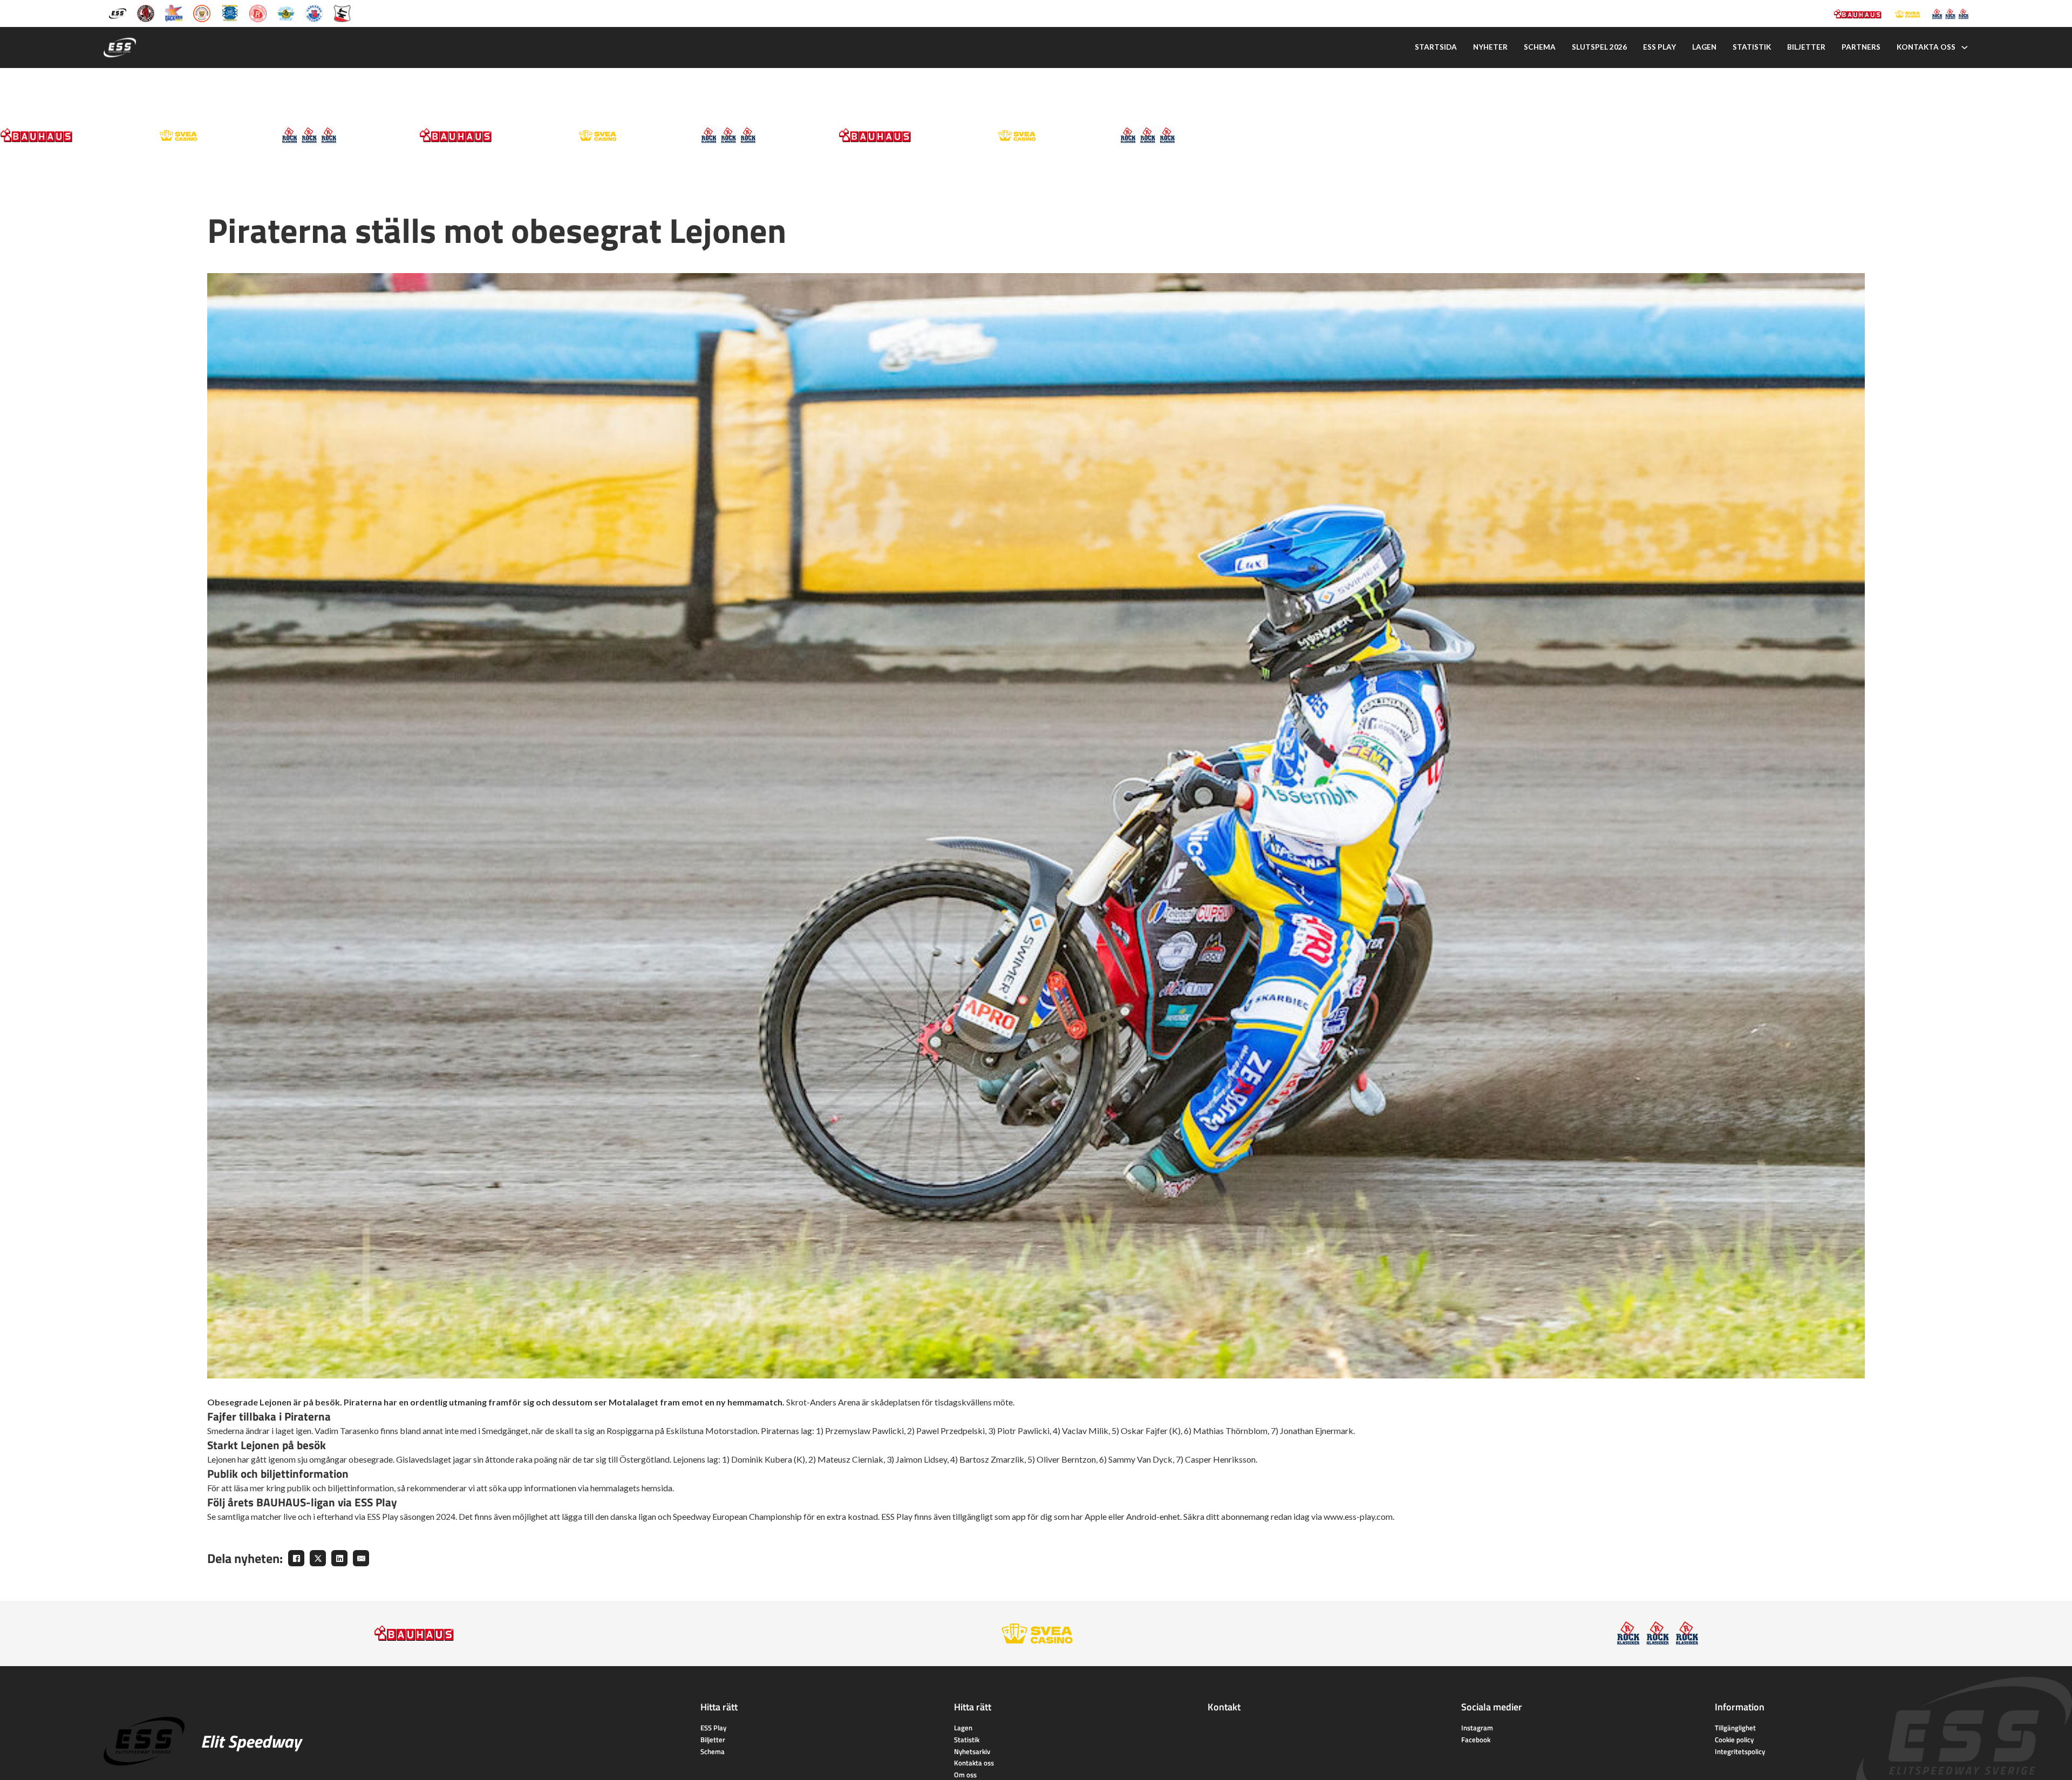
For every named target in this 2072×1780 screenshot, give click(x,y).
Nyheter (1490, 47)
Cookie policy (1734, 1740)
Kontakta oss (1926, 47)
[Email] (361, 1558)
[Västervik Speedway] (286, 13)
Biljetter (1806, 47)
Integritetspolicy (1740, 1751)
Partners (1861, 47)
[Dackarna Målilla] (174, 13)
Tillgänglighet (1735, 1728)
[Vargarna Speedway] (314, 13)
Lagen (1704, 47)
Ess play (1659, 47)
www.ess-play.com (1358, 1516)
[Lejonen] (202, 13)
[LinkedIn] (339, 1558)
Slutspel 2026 (1599, 47)
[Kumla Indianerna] (146, 13)
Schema (1540, 47)
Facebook (1476, 1740)
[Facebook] (296, 1558)
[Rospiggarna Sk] (258, 13)
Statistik (1752, 47)
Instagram (1477, 1728)
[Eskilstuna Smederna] (342, 13)
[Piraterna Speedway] (230, 13)
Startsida (1436, 47)
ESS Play (713, 1728)
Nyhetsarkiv (972, 1751)
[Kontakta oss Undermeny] (1965, 47)
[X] (318, 1558)
